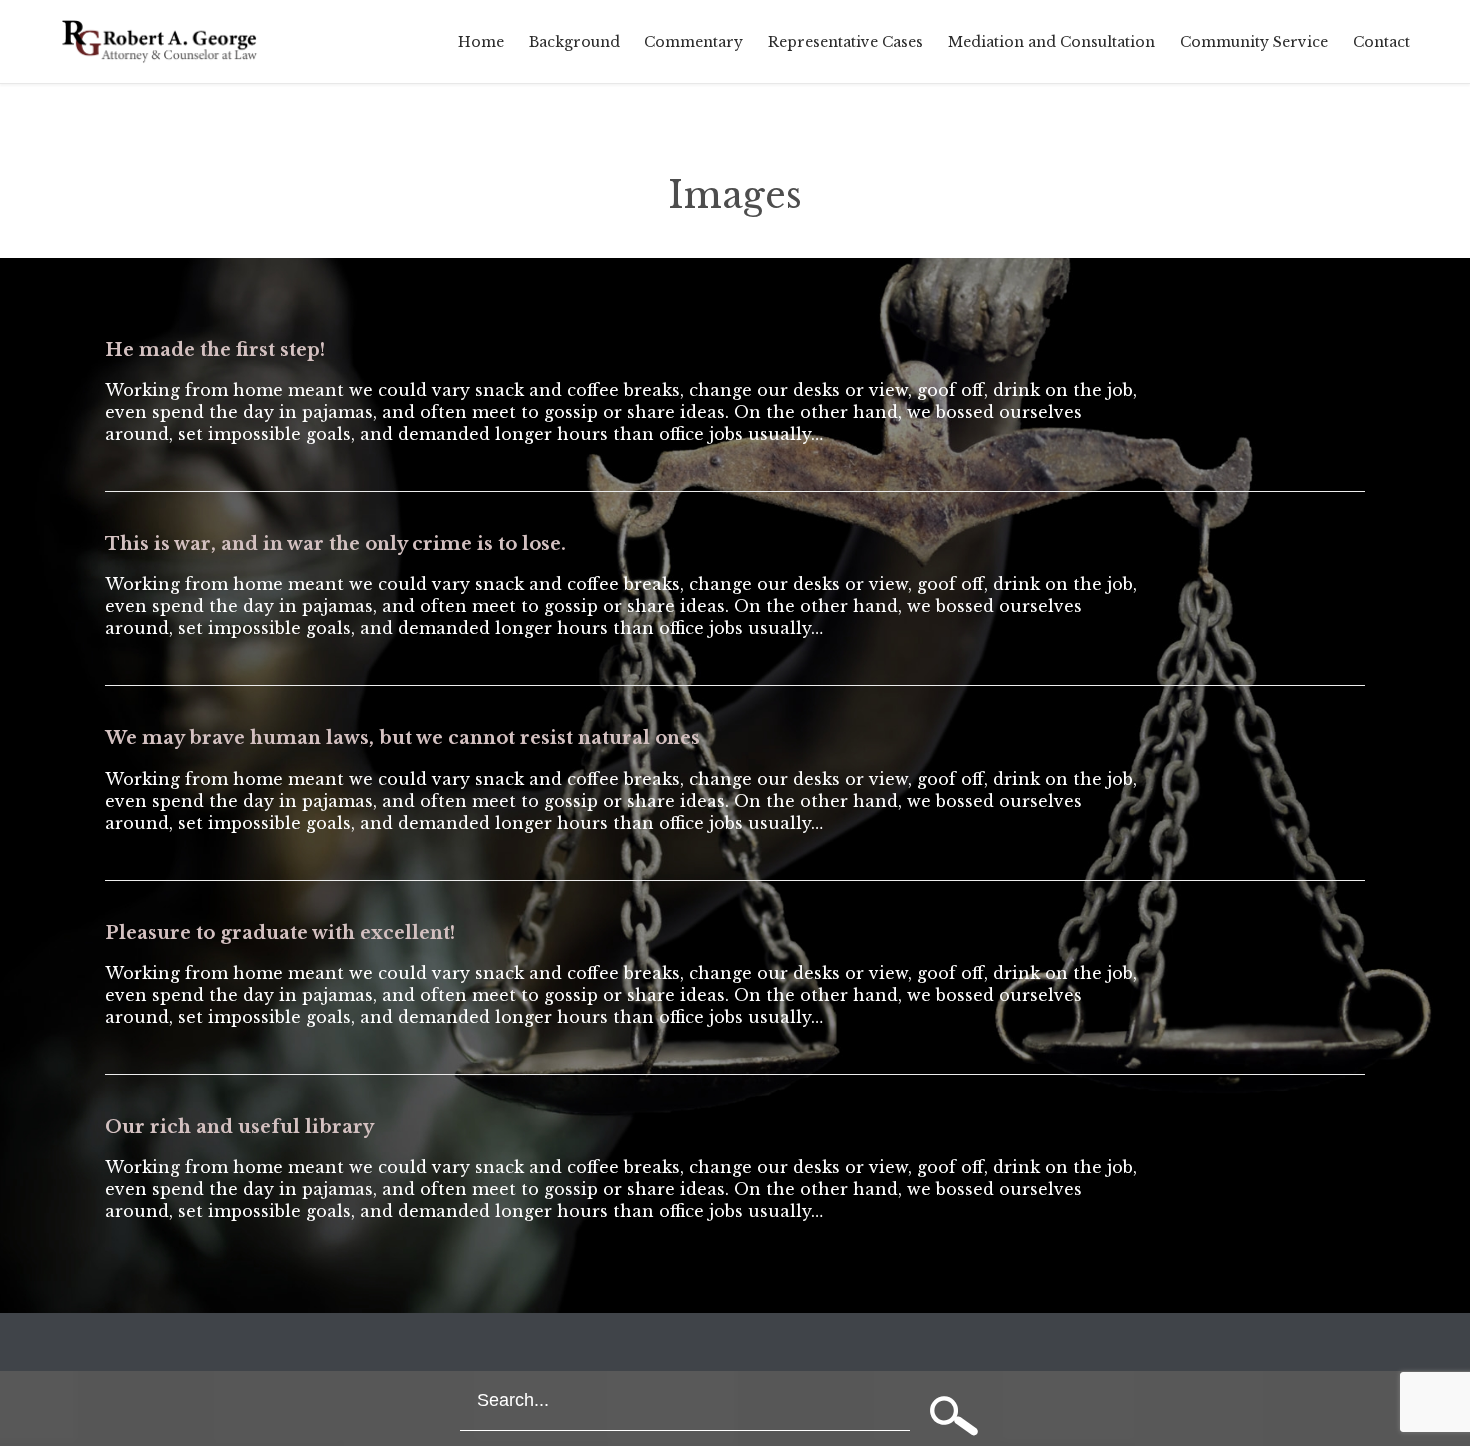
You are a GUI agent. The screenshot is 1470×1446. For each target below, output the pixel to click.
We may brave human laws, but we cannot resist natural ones (402, 738)
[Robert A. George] (161, 41)
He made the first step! (215, 350)
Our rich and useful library (239, 1127)
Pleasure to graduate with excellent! (280, 933)
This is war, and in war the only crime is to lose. (335, 544)
